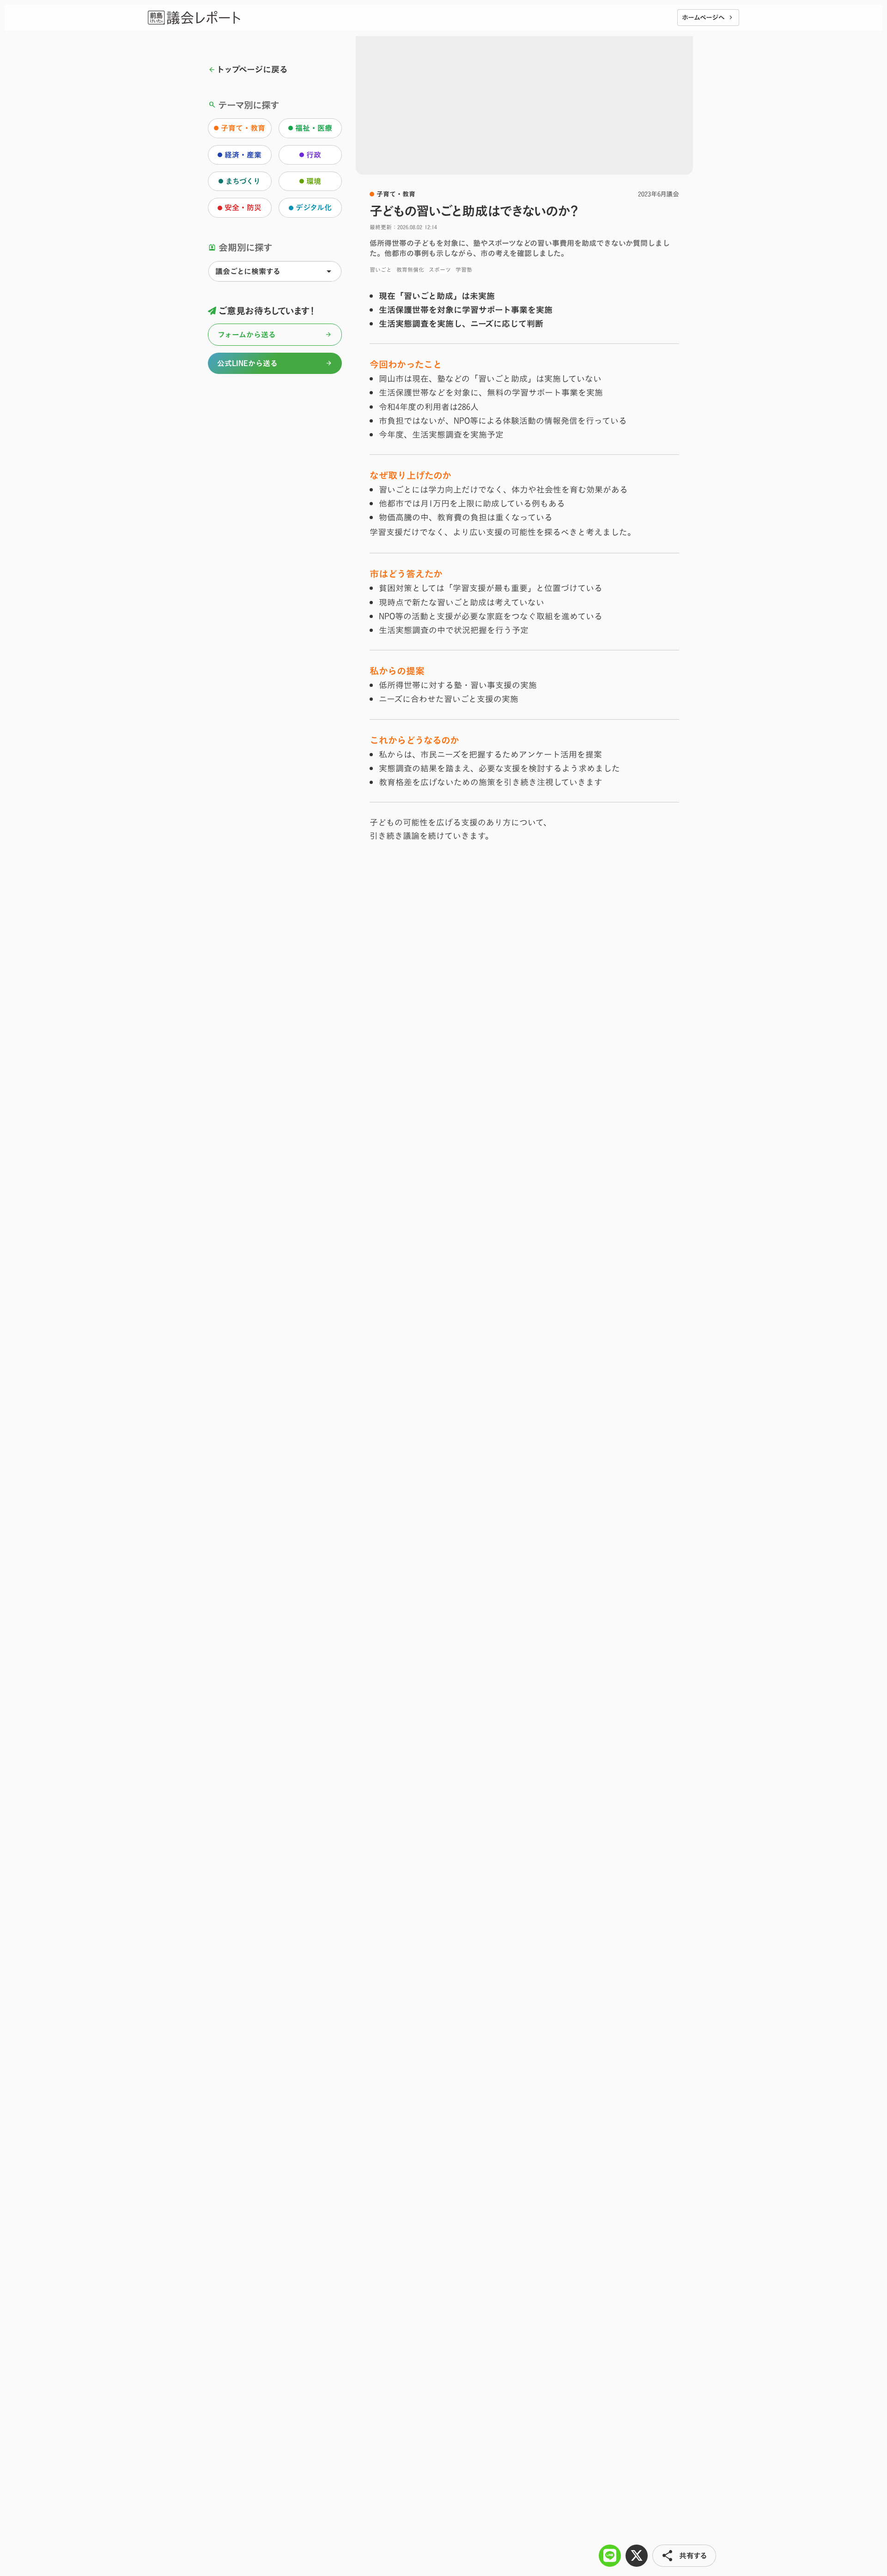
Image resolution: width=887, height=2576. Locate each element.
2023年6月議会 (659, 194)
